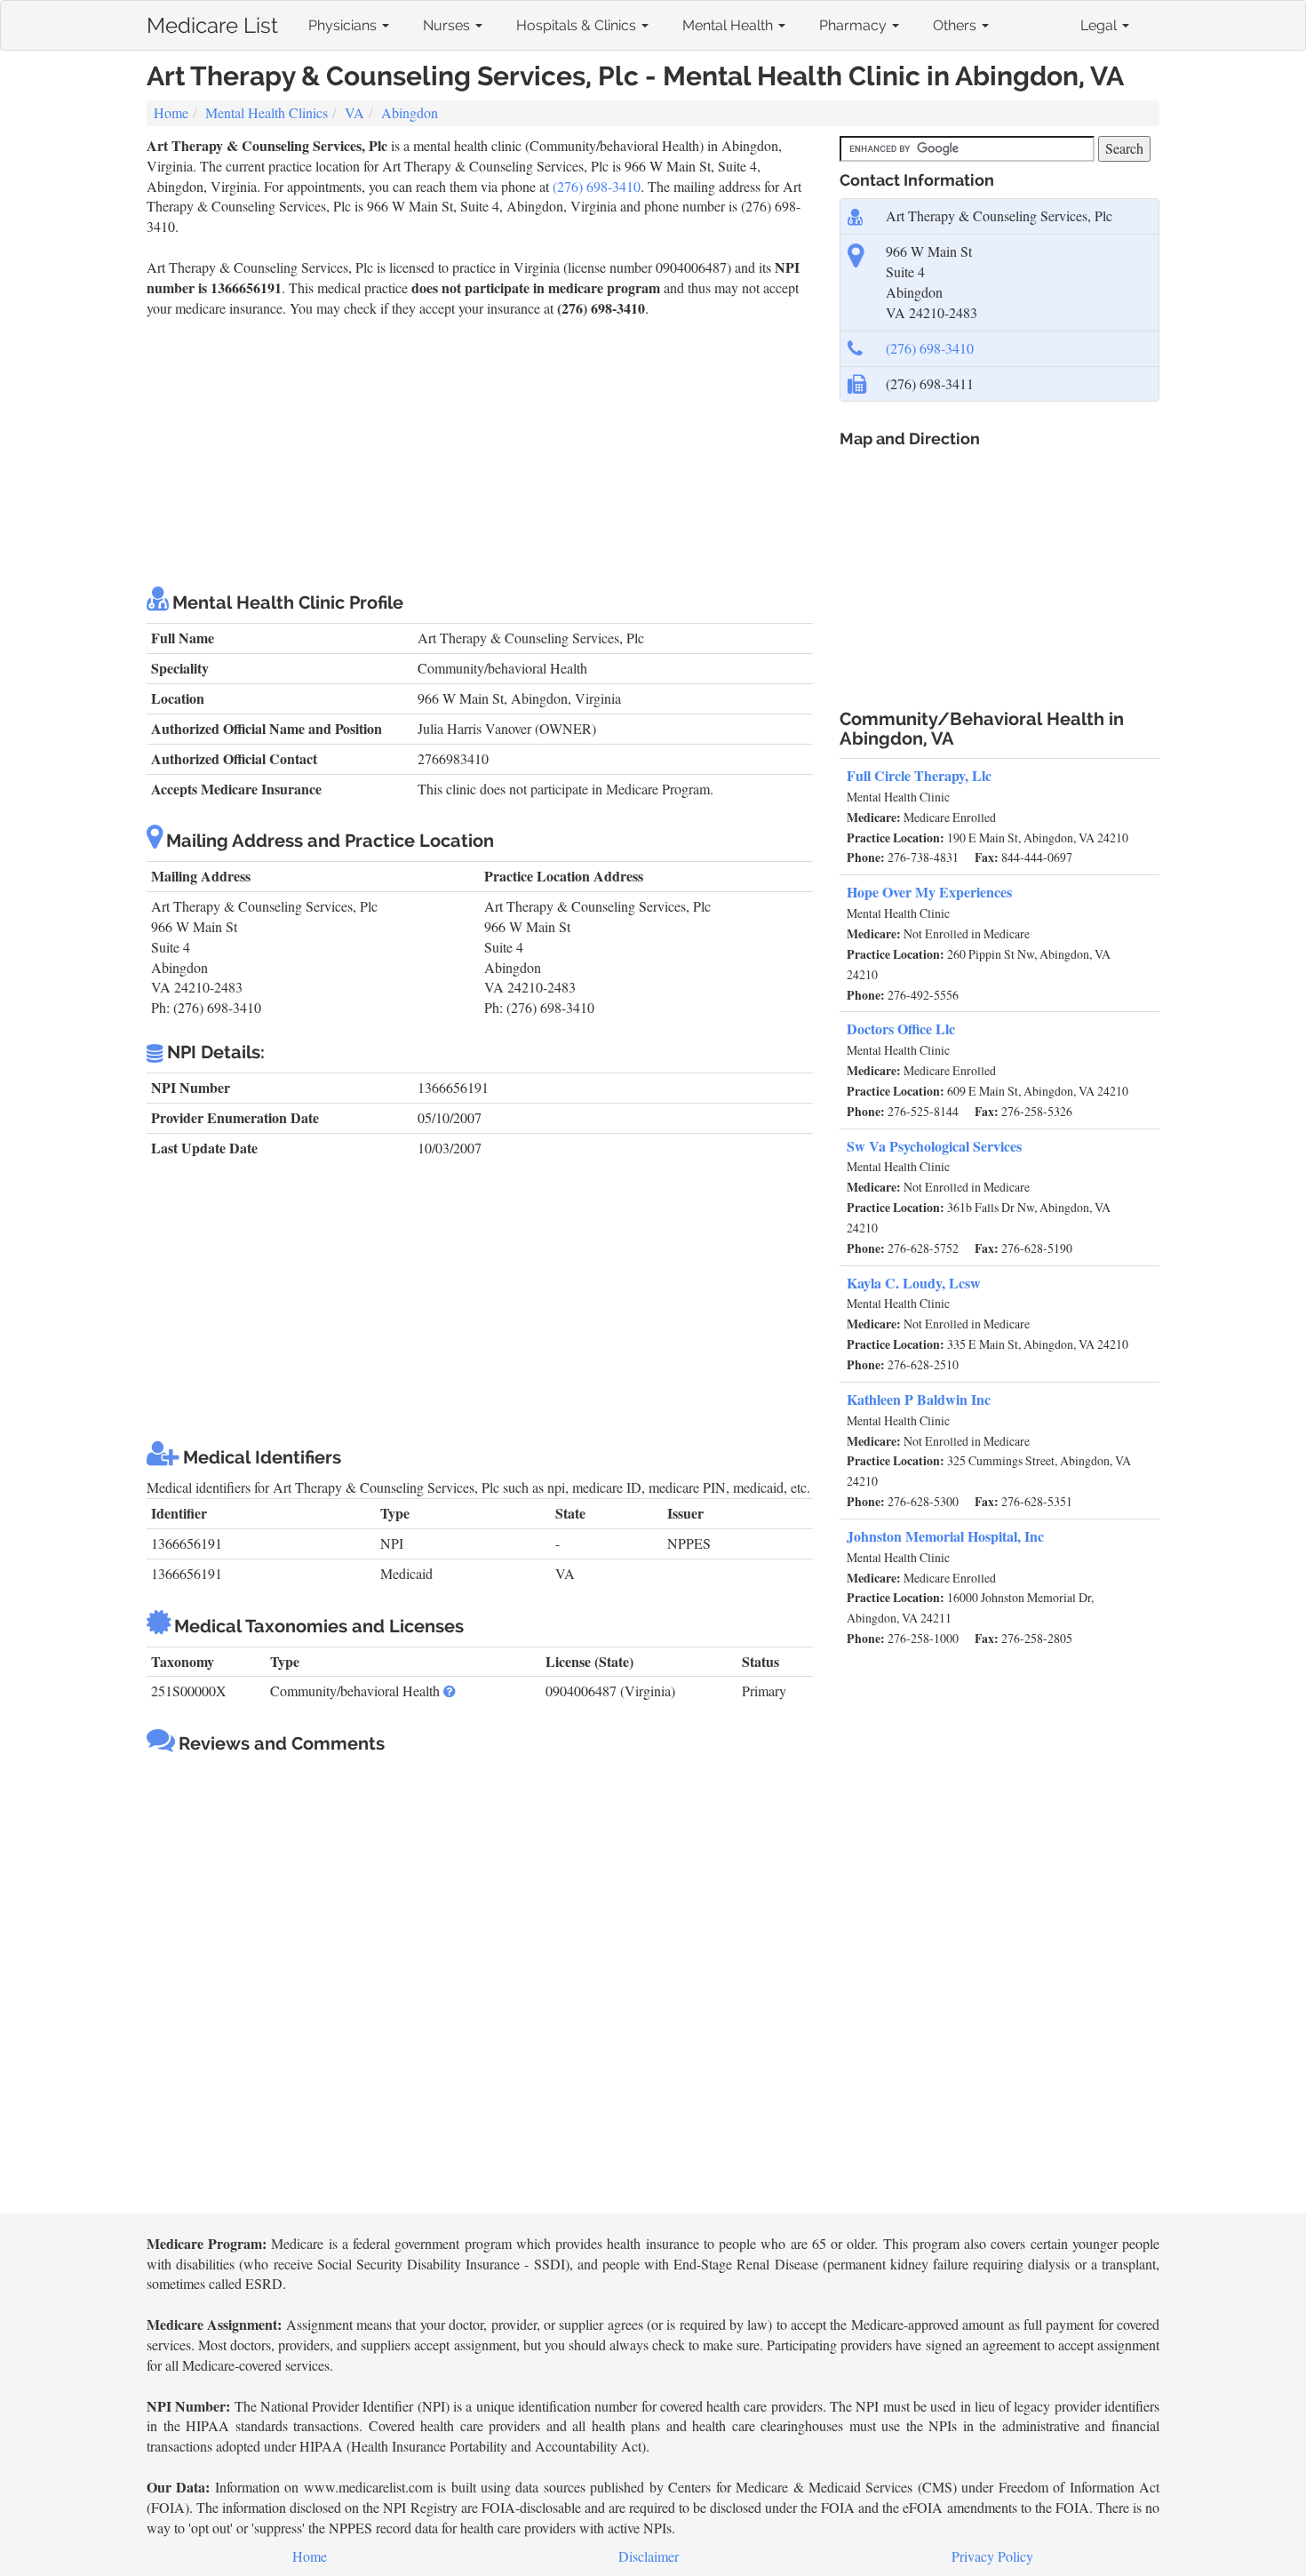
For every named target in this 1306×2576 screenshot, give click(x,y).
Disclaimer (649, 2556)
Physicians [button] (344, 25)
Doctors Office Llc (901, 1029)
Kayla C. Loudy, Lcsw (914, 1283)
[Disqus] (480, 1986)
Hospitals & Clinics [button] (578, 25)
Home (171, 112)
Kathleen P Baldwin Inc (919, 1399)
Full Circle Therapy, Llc (919, 775)
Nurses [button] (448, 25)
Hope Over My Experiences (929, 892)
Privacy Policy (992, 2556)
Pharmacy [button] (855, 25)
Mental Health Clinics (267, 112)
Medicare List (212, 22)
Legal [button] (1100, 25)
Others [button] (956, 25)
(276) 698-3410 (597, 186)
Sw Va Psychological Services (934, 1146)
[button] (450, 1691)
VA (354, 112)
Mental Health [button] (729, 25)
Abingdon (410, 112)
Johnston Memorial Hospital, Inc (945, 1536)
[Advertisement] (480, 451)
